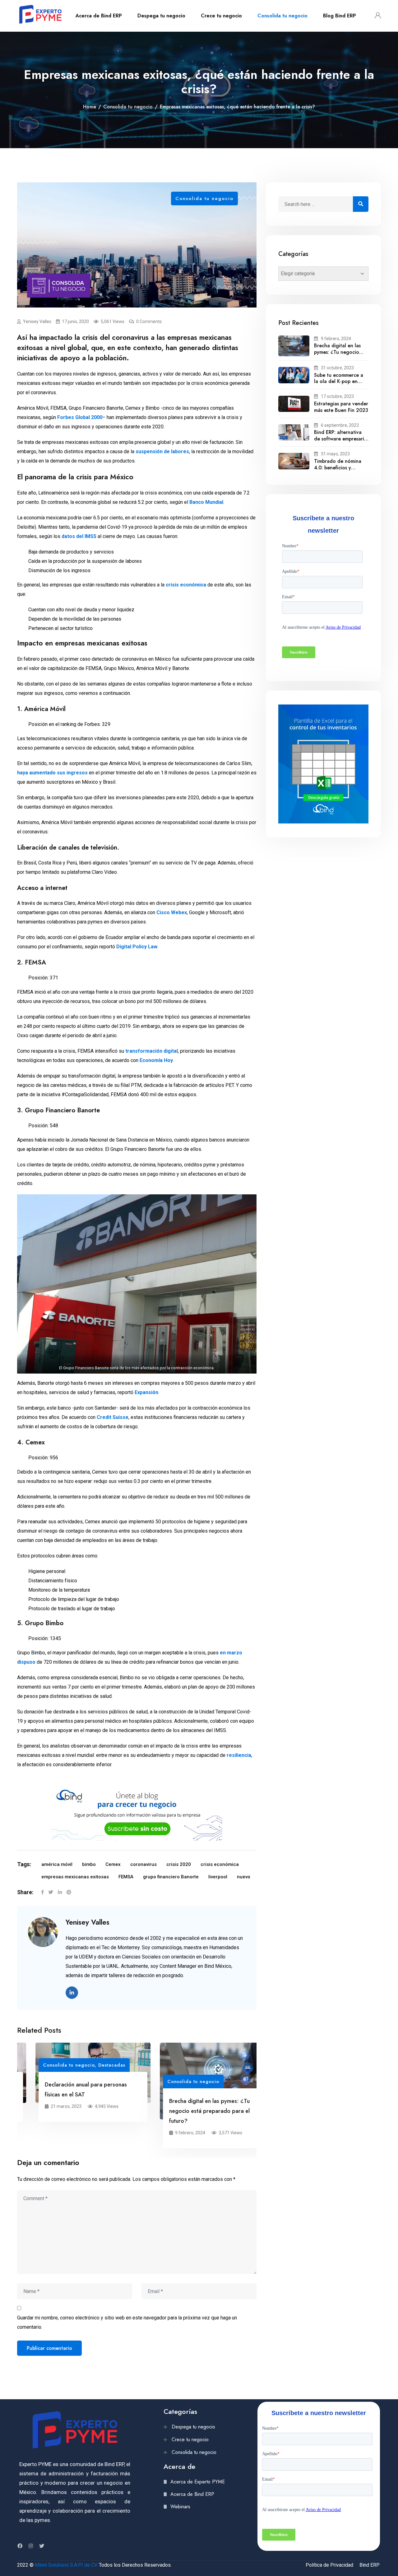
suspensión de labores (162, 451)
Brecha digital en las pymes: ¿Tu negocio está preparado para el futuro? (191, 2111)
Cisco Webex (172, 912)
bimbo (89, 1864)
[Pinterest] (69, 1892)
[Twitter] (51, 1892)
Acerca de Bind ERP (99, 16)
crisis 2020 (179, 1864)
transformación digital (152, 1051)
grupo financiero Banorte (171, 1877)
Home (90, 107)
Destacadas (93, 2065)
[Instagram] (31, 2546)
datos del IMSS (79, 536)
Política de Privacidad (329, 2565)
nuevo (244, 1877)
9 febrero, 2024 (336, 339)
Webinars (180, 2507)
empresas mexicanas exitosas (75, 1877)
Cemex (113, 1864)
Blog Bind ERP (340, 16)
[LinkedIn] (60, 1892)
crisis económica (186, 585)
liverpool (218, 1877)
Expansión (146, 1392)
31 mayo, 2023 (335, 454)
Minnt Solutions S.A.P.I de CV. (66, 2565)
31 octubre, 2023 (337, 368)
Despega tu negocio (161, 16)
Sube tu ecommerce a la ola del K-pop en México (339, 382)
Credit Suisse (113, 1417)
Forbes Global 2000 (80, 417)
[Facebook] (42, 1892)
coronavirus (143, 1864)
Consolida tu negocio (282, 16)
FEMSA (126, 1877)
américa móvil (57, 1864)
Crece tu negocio (221, 16)
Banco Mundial (206, 502)
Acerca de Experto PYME (198, 2482)
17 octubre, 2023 (337, 396)
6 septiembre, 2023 (340, 425)
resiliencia (239, 1755)
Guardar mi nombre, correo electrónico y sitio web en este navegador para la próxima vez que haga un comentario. (127, 2322)
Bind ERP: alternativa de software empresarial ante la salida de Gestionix (341, 442)
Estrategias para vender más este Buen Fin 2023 (341, 407)
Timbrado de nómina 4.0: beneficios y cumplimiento (338, 468)
